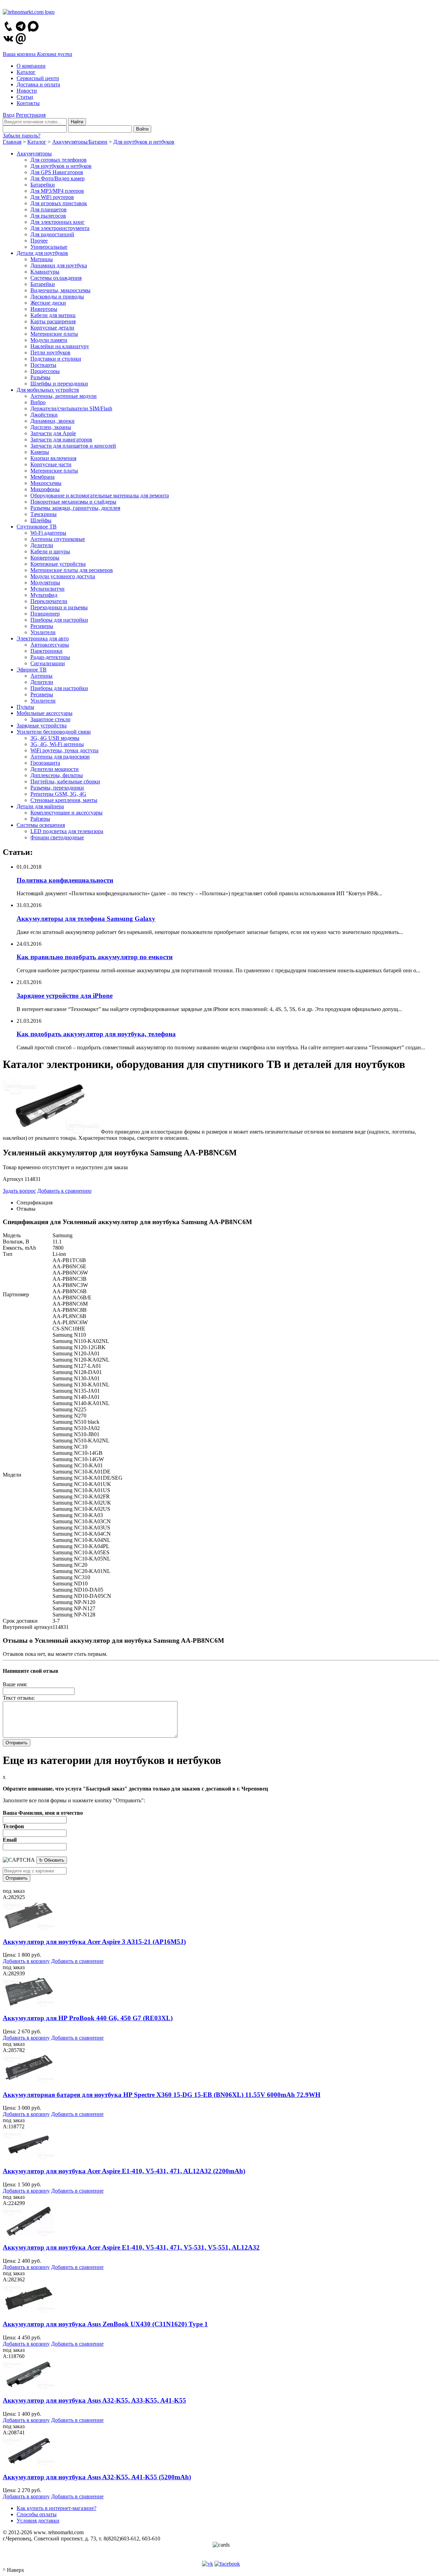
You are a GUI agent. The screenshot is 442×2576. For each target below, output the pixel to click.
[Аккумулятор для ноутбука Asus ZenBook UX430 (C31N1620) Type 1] (29, 2311)
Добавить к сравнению (64, 1191)
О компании (31, 66)
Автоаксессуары (50, 645)
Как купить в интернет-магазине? (56, 2508)
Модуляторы (45, 583)
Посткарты (43, 365)
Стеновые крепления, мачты (64, 800)
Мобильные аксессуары (45, 713)
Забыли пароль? (22, 136)
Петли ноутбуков (50, 352)
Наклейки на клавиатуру (60, 346)
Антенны (41, 676)
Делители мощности (55, 769)
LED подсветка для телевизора (67, 831)
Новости (27, 91)
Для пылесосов (48, 216)
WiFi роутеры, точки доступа (64, 750)
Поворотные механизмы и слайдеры (73, 502)
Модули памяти (49, 340)
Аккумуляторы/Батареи (80, 142)
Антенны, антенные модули (64, 396)
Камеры (40, 452)
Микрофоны (45, 489)
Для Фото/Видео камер (57, 178)
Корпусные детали (52, 328)
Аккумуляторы (34, 154)
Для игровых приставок (59, 203)
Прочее (39, 241)
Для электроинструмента (60, 228)
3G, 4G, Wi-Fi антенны (57, 744)
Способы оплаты (37, 2514)
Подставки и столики (56, 359)
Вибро (38, 402)
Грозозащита (45, 763)
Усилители (43, 632)
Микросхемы (46, 483)
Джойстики (44, 415)
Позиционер (45, 614)
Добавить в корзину (26, 1961)
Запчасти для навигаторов (61, 440)
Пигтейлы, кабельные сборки (65, 781)
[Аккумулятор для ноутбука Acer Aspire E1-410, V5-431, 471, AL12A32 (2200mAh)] (29, 2158)
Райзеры (40, 819)
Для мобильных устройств (48, 390)
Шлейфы (41, 520)
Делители (42, 545)
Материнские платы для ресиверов (72, 570)
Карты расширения (53, 321)
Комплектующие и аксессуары (66, 813)
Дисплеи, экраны (51, 427)
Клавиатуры (45, 272)
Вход (9, 115)
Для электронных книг (57, 222)
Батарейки (43, 185)
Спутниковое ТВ (37, 527)
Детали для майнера (40, 806)
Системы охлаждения (56, 278)
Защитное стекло (50, 719)
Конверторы (45, 558)
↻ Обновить (52, 1860)
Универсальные (49, 247)
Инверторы (44, 309)
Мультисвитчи (47, 589)
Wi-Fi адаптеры (48, 533)
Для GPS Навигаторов (57, 172)
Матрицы (42, 259)
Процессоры (45, 371)
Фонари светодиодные (57, 837)
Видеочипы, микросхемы (60, 290)
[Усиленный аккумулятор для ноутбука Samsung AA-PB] (51, 1132)
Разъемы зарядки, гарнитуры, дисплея (75, 508)
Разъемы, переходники (57, 788)
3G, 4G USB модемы (55, 738)
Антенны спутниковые (58, 539)
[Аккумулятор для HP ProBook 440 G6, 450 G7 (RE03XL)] (29, 2005)
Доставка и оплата (38, 84)
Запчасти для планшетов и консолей (73, 446)
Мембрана (42, 477)
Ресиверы (42, 626)
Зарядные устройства (42, 726)
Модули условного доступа (63, 576)
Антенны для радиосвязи (60, 757)
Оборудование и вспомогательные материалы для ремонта (100, 495)
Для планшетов (49, 209)
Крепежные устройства (58, 564)
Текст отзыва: (19, 1698)
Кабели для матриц (53, 315)
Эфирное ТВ (32, 670)
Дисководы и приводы (57, 297)
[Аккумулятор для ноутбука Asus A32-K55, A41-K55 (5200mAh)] (29, 2464)
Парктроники (46, 651)
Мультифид (44, 595)
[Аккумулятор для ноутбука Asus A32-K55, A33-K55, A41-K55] (29, 2387)
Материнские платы (54, 334)
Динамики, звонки (52, 421)
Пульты (25, 707)
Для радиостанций (52, 234)
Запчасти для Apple (53, 433)
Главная (12, 142)
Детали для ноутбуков (42, 253)
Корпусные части (51, 464)
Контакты (28, 103)
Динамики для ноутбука (59, 265)
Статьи (25, 97)
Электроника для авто (43, 638)
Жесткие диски (48, 303)
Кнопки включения (53, 458)
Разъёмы (40, 377)
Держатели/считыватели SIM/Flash (71, 408)
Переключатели (49, 601)
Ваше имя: (15, 1684)
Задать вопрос (19, 1191)
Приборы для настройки (59, 620)
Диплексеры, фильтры (57, 775)
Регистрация (31, 115)
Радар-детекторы (50, 657)
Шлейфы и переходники (59, 384)
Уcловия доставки (38, 2521)
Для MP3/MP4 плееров (57, 191)
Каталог (26, 72)
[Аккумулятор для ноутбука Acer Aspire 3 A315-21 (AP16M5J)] (29, 1928)
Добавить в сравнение (77, 1961)
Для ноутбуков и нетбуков (144, 142)
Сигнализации (48, 663)
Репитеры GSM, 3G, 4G (58, 794)
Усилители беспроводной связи (54, 732)
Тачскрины (44, 514)
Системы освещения (41, 825)
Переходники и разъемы (59, 607)
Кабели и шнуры (50, 551)
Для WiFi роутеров (52, 197)
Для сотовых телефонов (59, 160)
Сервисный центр (38, 78)
